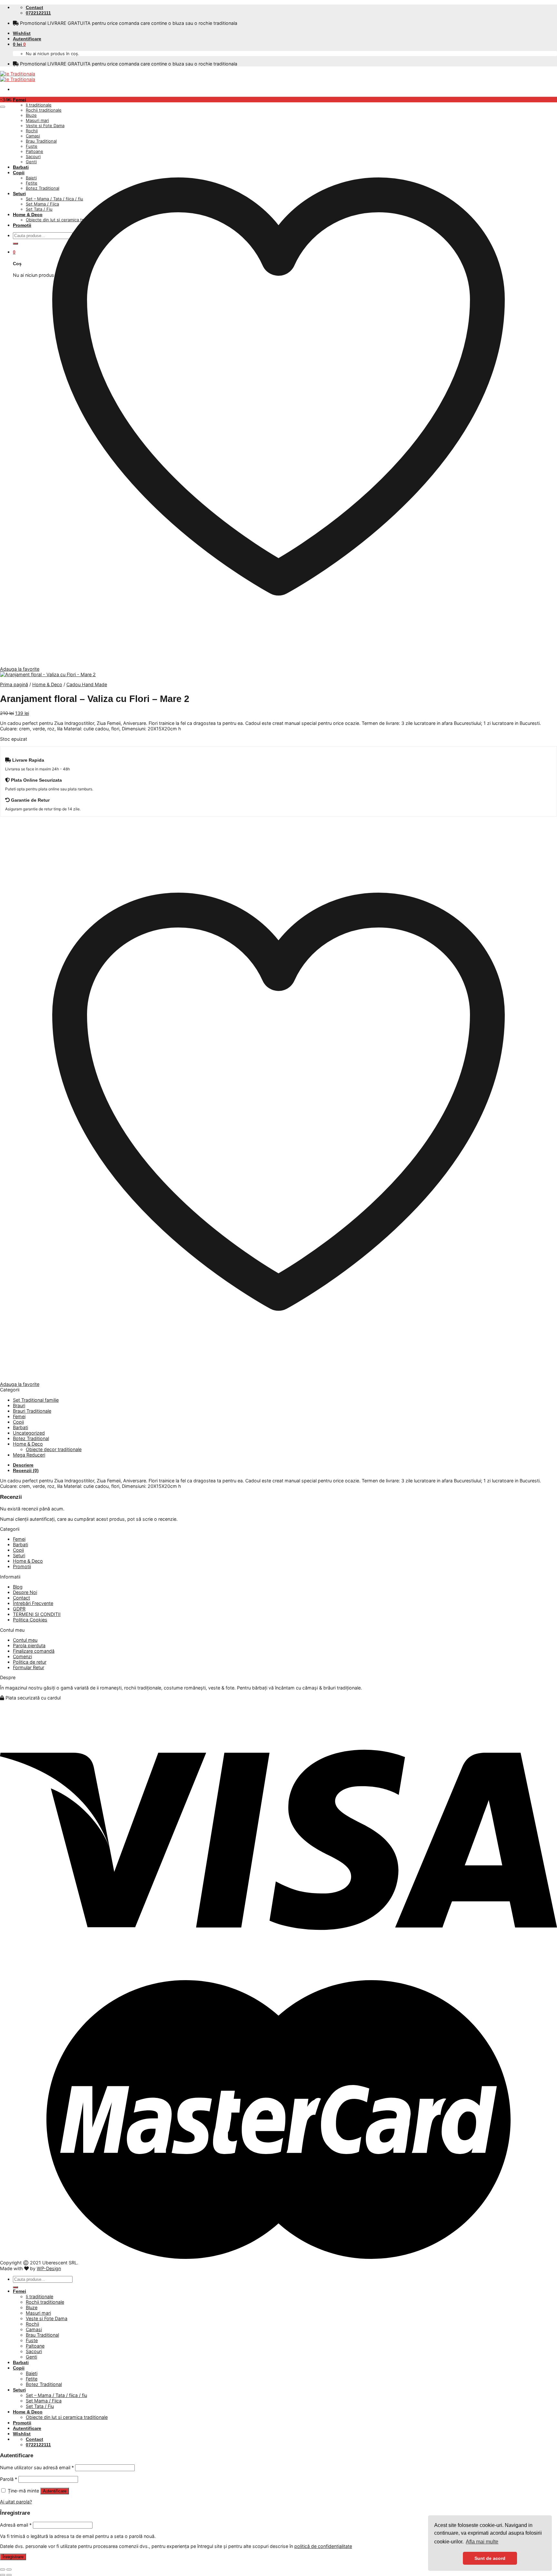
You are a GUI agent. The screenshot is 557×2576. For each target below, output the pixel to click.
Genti (31, 2357)
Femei (20, 100)
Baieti (32, 2373)
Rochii (32, 2324)
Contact (21, 1598)
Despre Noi (25, 1592)
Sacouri (34, 2351)
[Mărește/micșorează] (9, 2570)
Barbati (20, 1427)
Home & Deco (47, 684)
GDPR (19, 1609)
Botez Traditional (31, 1438)
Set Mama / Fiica (44, 2401)
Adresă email (16, 2525)
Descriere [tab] (23, 1465)
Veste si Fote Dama (47, 2318)
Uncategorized (29, 1433)
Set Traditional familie (36, 1400)
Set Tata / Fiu (40, 2406)
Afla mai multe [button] (482, 2542)
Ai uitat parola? (16, 2502)
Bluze (32, 2307)
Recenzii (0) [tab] (26, 1470)
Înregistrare (13, 2557)
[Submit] (15, 2287)
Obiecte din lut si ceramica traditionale (67, 2417)
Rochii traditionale (45, 2302)
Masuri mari (38, 2313)
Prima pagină (14, 684)
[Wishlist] (3, 107)
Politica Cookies (30, 1620)
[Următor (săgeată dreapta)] (9, 2575)
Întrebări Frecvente (33, 1603)
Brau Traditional (42, 2335)
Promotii (22, 1566)
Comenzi (22, 1656)
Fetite (32, 2379)
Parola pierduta (29, 1645)
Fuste (32, 2340)
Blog (18, 1587)
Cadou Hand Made (87, 684)
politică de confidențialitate (323, 2546)
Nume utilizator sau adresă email (37, 2467)
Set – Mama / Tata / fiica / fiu (56, 2395)
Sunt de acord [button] (490, 2558)
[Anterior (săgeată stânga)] (3, 2575)
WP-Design (49, 2268)
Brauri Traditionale (32, 1411)
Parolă (9, 2479)
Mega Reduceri (29, 1455)
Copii (18, 1422)
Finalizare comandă (34, 1651)
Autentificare (55, 2491)
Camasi (34, 2329)
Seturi (19, 1555)
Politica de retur (30, 1662)
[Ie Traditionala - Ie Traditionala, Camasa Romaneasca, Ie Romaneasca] (18, 76)
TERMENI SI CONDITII (37, 1614)
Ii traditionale (39, 105)
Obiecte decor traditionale (54, 1449)
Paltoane (35, 2346)
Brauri (19, 1405)
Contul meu (25, 1640)
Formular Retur (29, 1667)
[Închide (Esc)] (3, 2570)
